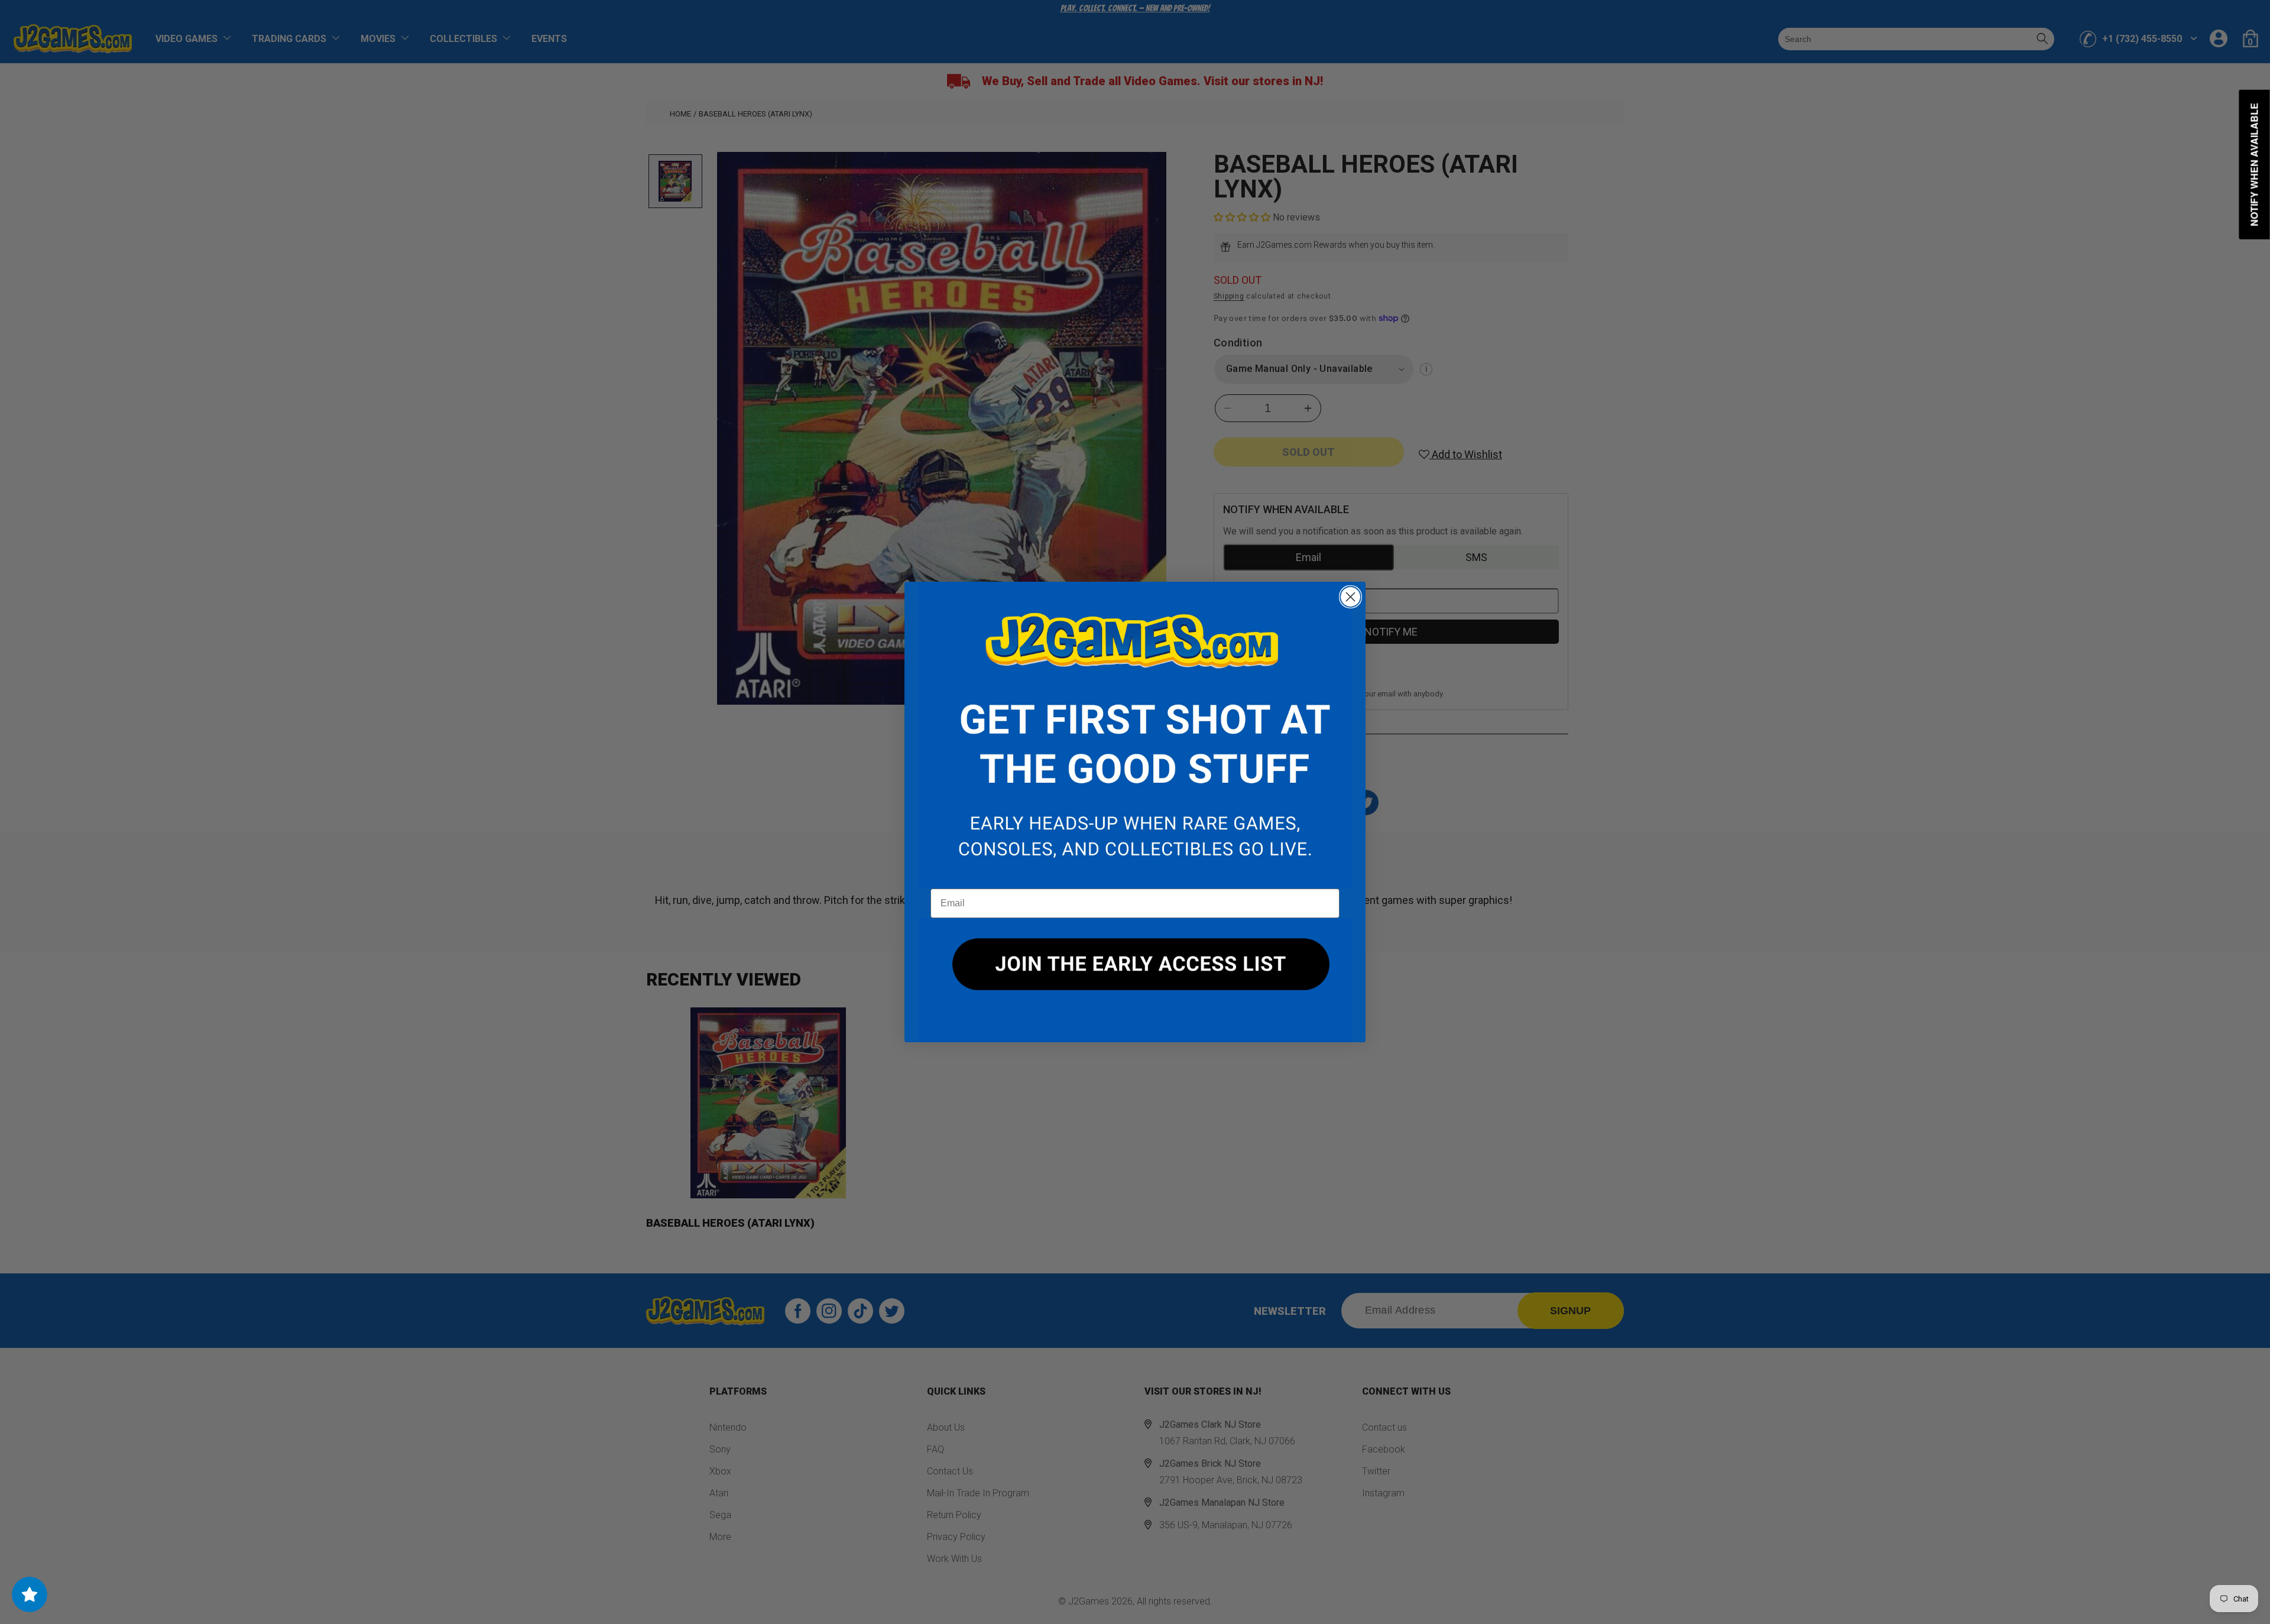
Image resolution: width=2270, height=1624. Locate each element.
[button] (1135, 735)
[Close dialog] (1350, 597)
